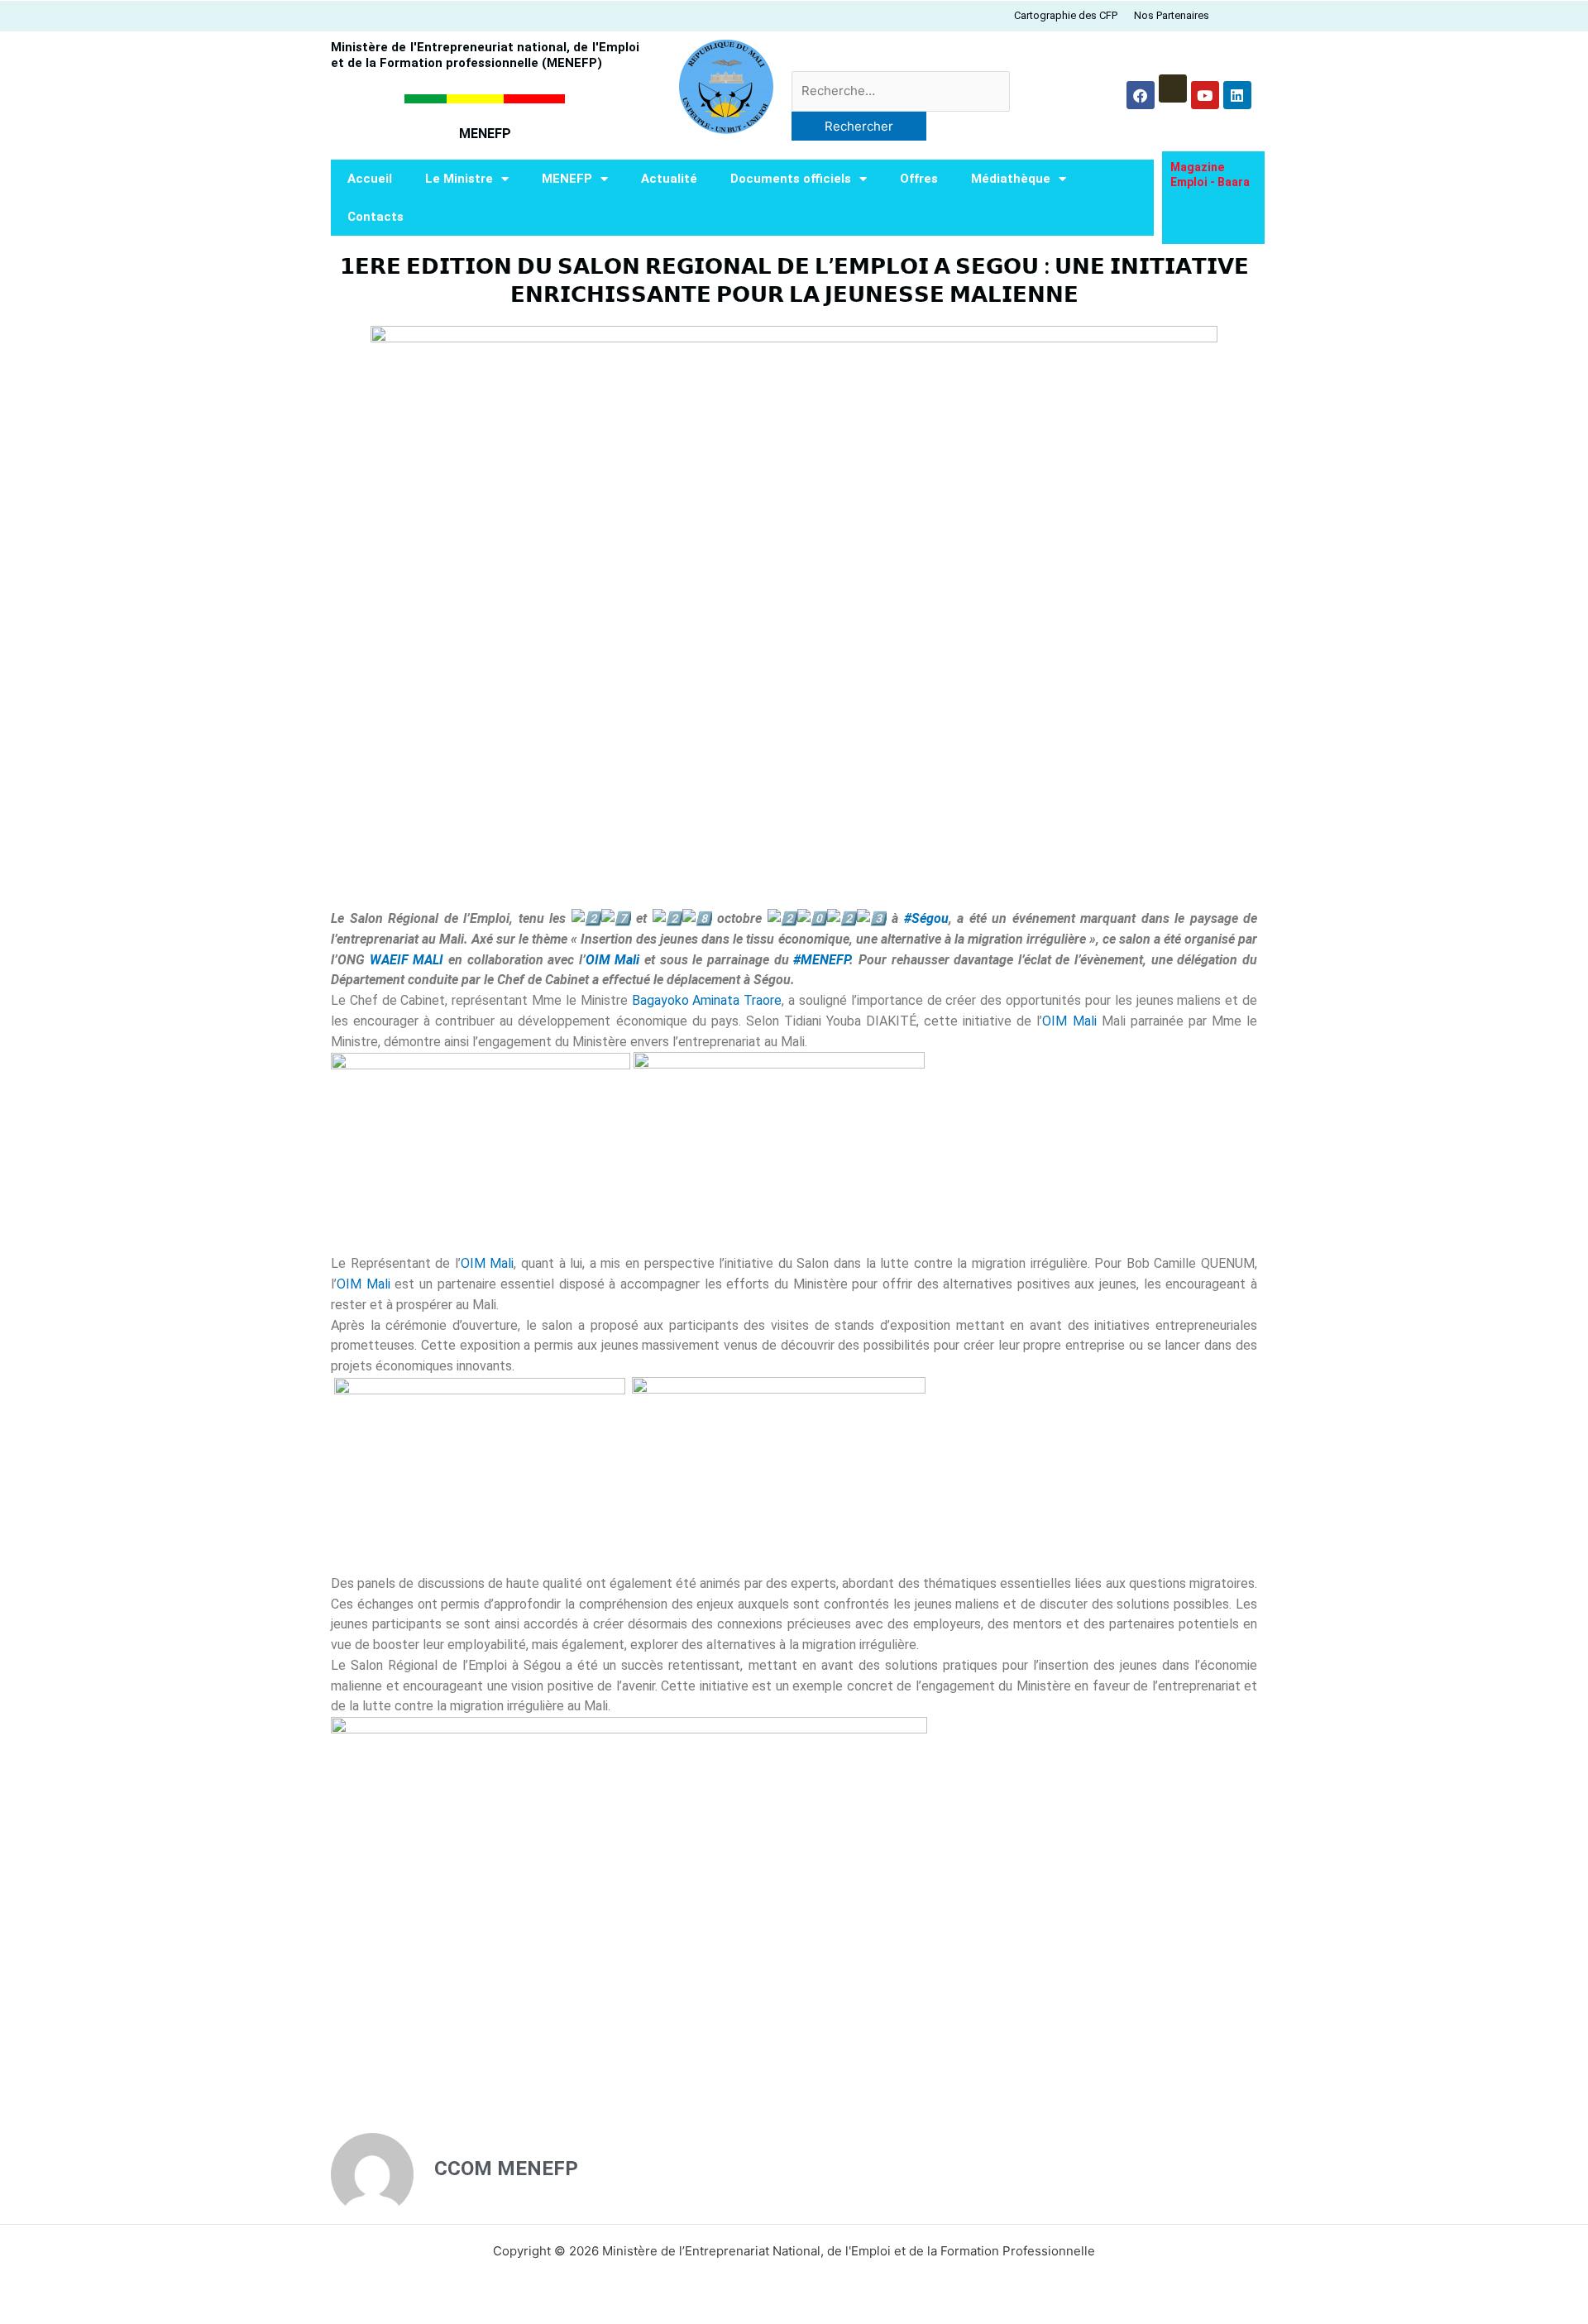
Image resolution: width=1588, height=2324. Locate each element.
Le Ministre (459, 179)
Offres (919, 179)
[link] (407, 960)
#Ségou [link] (926, 918)
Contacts (375, 217)
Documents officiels (791, 179)
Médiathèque (1011, 179)
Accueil (370, 179)
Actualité (669, 179)
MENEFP (567, 179)
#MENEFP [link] (821, 960)
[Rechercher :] (901, 91)
